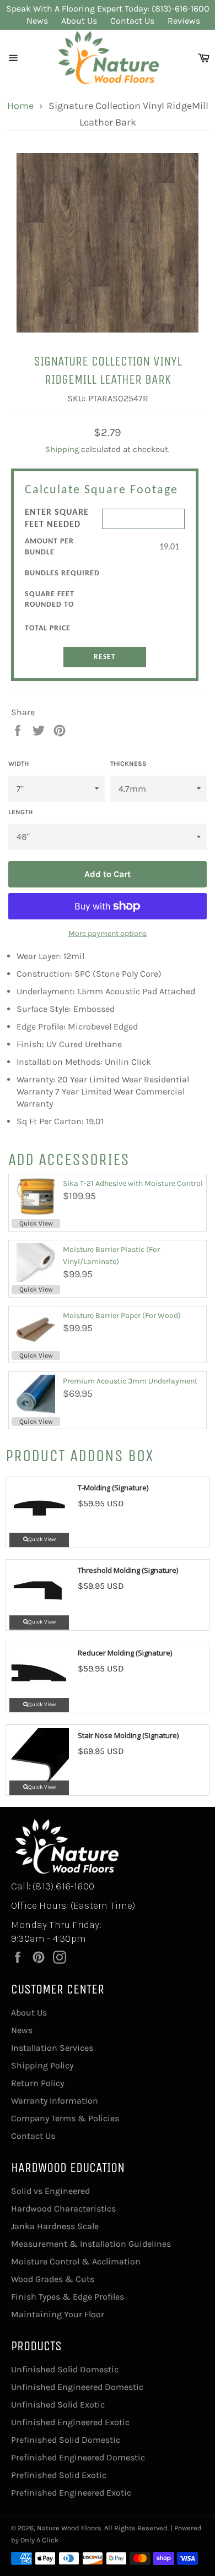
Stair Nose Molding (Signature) (128, 1735)
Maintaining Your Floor (58, 2314)
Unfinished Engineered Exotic (70, 2422)
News (37, 21)
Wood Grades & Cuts (53, 2279)
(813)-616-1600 (181, 9)
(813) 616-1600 (63, 1886)
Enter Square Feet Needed (57, 519)
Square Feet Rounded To (50, 600)
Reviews (184, 21)
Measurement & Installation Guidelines (91, 2244)
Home (20, 106)
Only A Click (39, 2540)
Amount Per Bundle (49, 547)
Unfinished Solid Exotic (58, 2405)
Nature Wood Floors (69, 2528)
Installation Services (52, 2048)
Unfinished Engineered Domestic (77, 2387)
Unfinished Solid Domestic (65, 2369)
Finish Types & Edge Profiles (68, 2297)
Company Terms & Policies (65, 2118)
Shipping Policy (42, 2065)
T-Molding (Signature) (113, 1488)
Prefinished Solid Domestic (66, 2440)
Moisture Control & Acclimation (76, 2261)
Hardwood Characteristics (63, 2209)
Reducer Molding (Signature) (125, 1653)
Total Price (48, 628)
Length (20, 812)
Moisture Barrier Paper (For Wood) (122, 1316)
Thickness (128, 764)
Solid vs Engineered (50, 2191)
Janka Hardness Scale (55, 2226)
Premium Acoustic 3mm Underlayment (130, 1381)
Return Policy (37, 2083)
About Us (79, 21)
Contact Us (132, 21)
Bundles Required (62, 573)
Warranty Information (55, 2101)
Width (18, 764)
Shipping (62, 449)
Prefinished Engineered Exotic (71, 2493)
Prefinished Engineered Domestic (78, 2457)
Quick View (36, 1223)
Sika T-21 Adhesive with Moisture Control (133, 1183)
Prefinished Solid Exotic (59, 2475)
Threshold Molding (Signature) (128, 1570)
